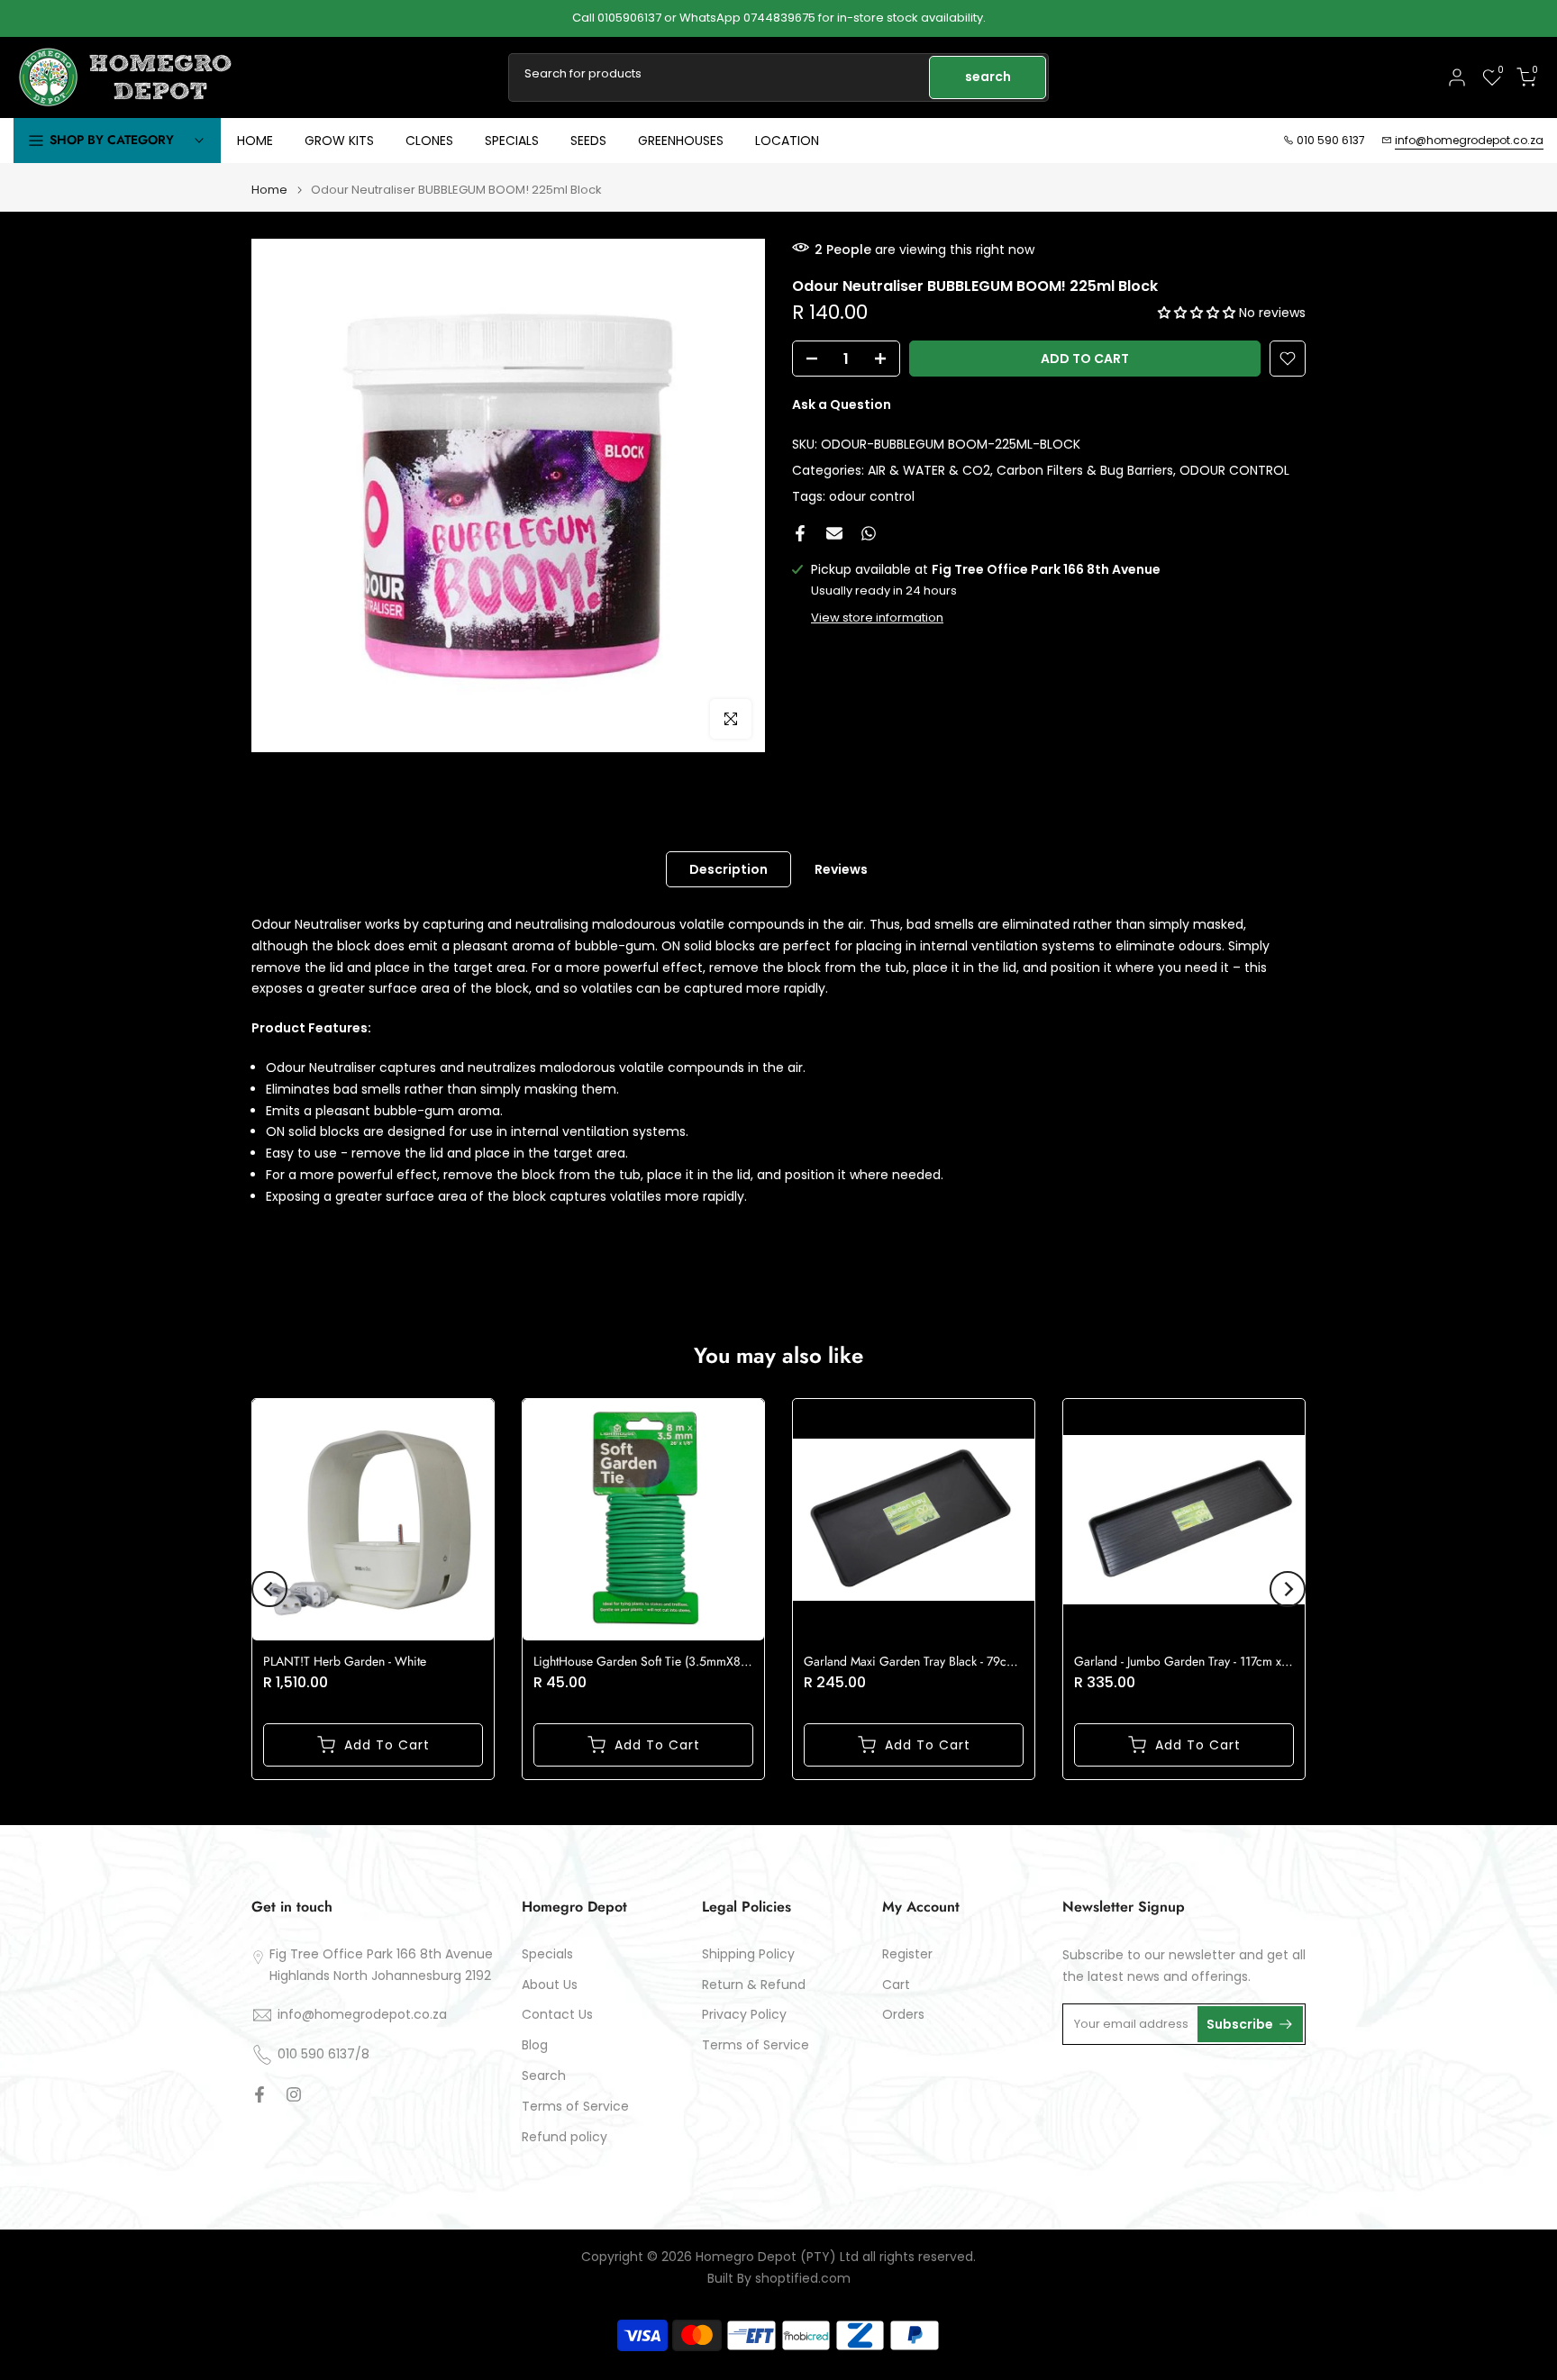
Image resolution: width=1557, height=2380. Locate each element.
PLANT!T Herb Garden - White (345, 1661)
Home (269, 190)
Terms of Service (575, 2107)
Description (728, 869)
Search (544, 2076)
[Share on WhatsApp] (869, 533)
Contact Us (557, 2015)
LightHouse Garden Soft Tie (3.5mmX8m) (644, 1661)
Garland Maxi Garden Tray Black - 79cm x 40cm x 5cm (950, 1661)
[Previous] (269, 1589)
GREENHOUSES (681, 141)
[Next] (1288, 1589)
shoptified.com (803, 2279)
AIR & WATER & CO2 (929, 469)
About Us (550, 1985)
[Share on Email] (834, 533)
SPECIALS (512, 141)
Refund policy (565, 2137)
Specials (547, 1954)
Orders (903, 2015)
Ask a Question (842, 404)
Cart (896, 1985)
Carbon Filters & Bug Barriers (1085, 469)
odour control (872, 495)
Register (907, 1954)
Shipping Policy (748, 1954)
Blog (535, 2045)
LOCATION (787, 141)
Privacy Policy (744, 2015)
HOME (255, 141)
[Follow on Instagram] (294, 2094)
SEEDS (588, 141)
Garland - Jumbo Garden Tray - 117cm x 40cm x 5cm (1213, 1661)
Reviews (841, 869)
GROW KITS (339, 141)
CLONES (429, 141)
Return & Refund (754, 1985)
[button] (1198, 313)
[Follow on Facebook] (259, 2094)
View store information (877, 618)
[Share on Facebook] (800, 533)
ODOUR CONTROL (1234, 469)
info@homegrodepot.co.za (1469, 140)
